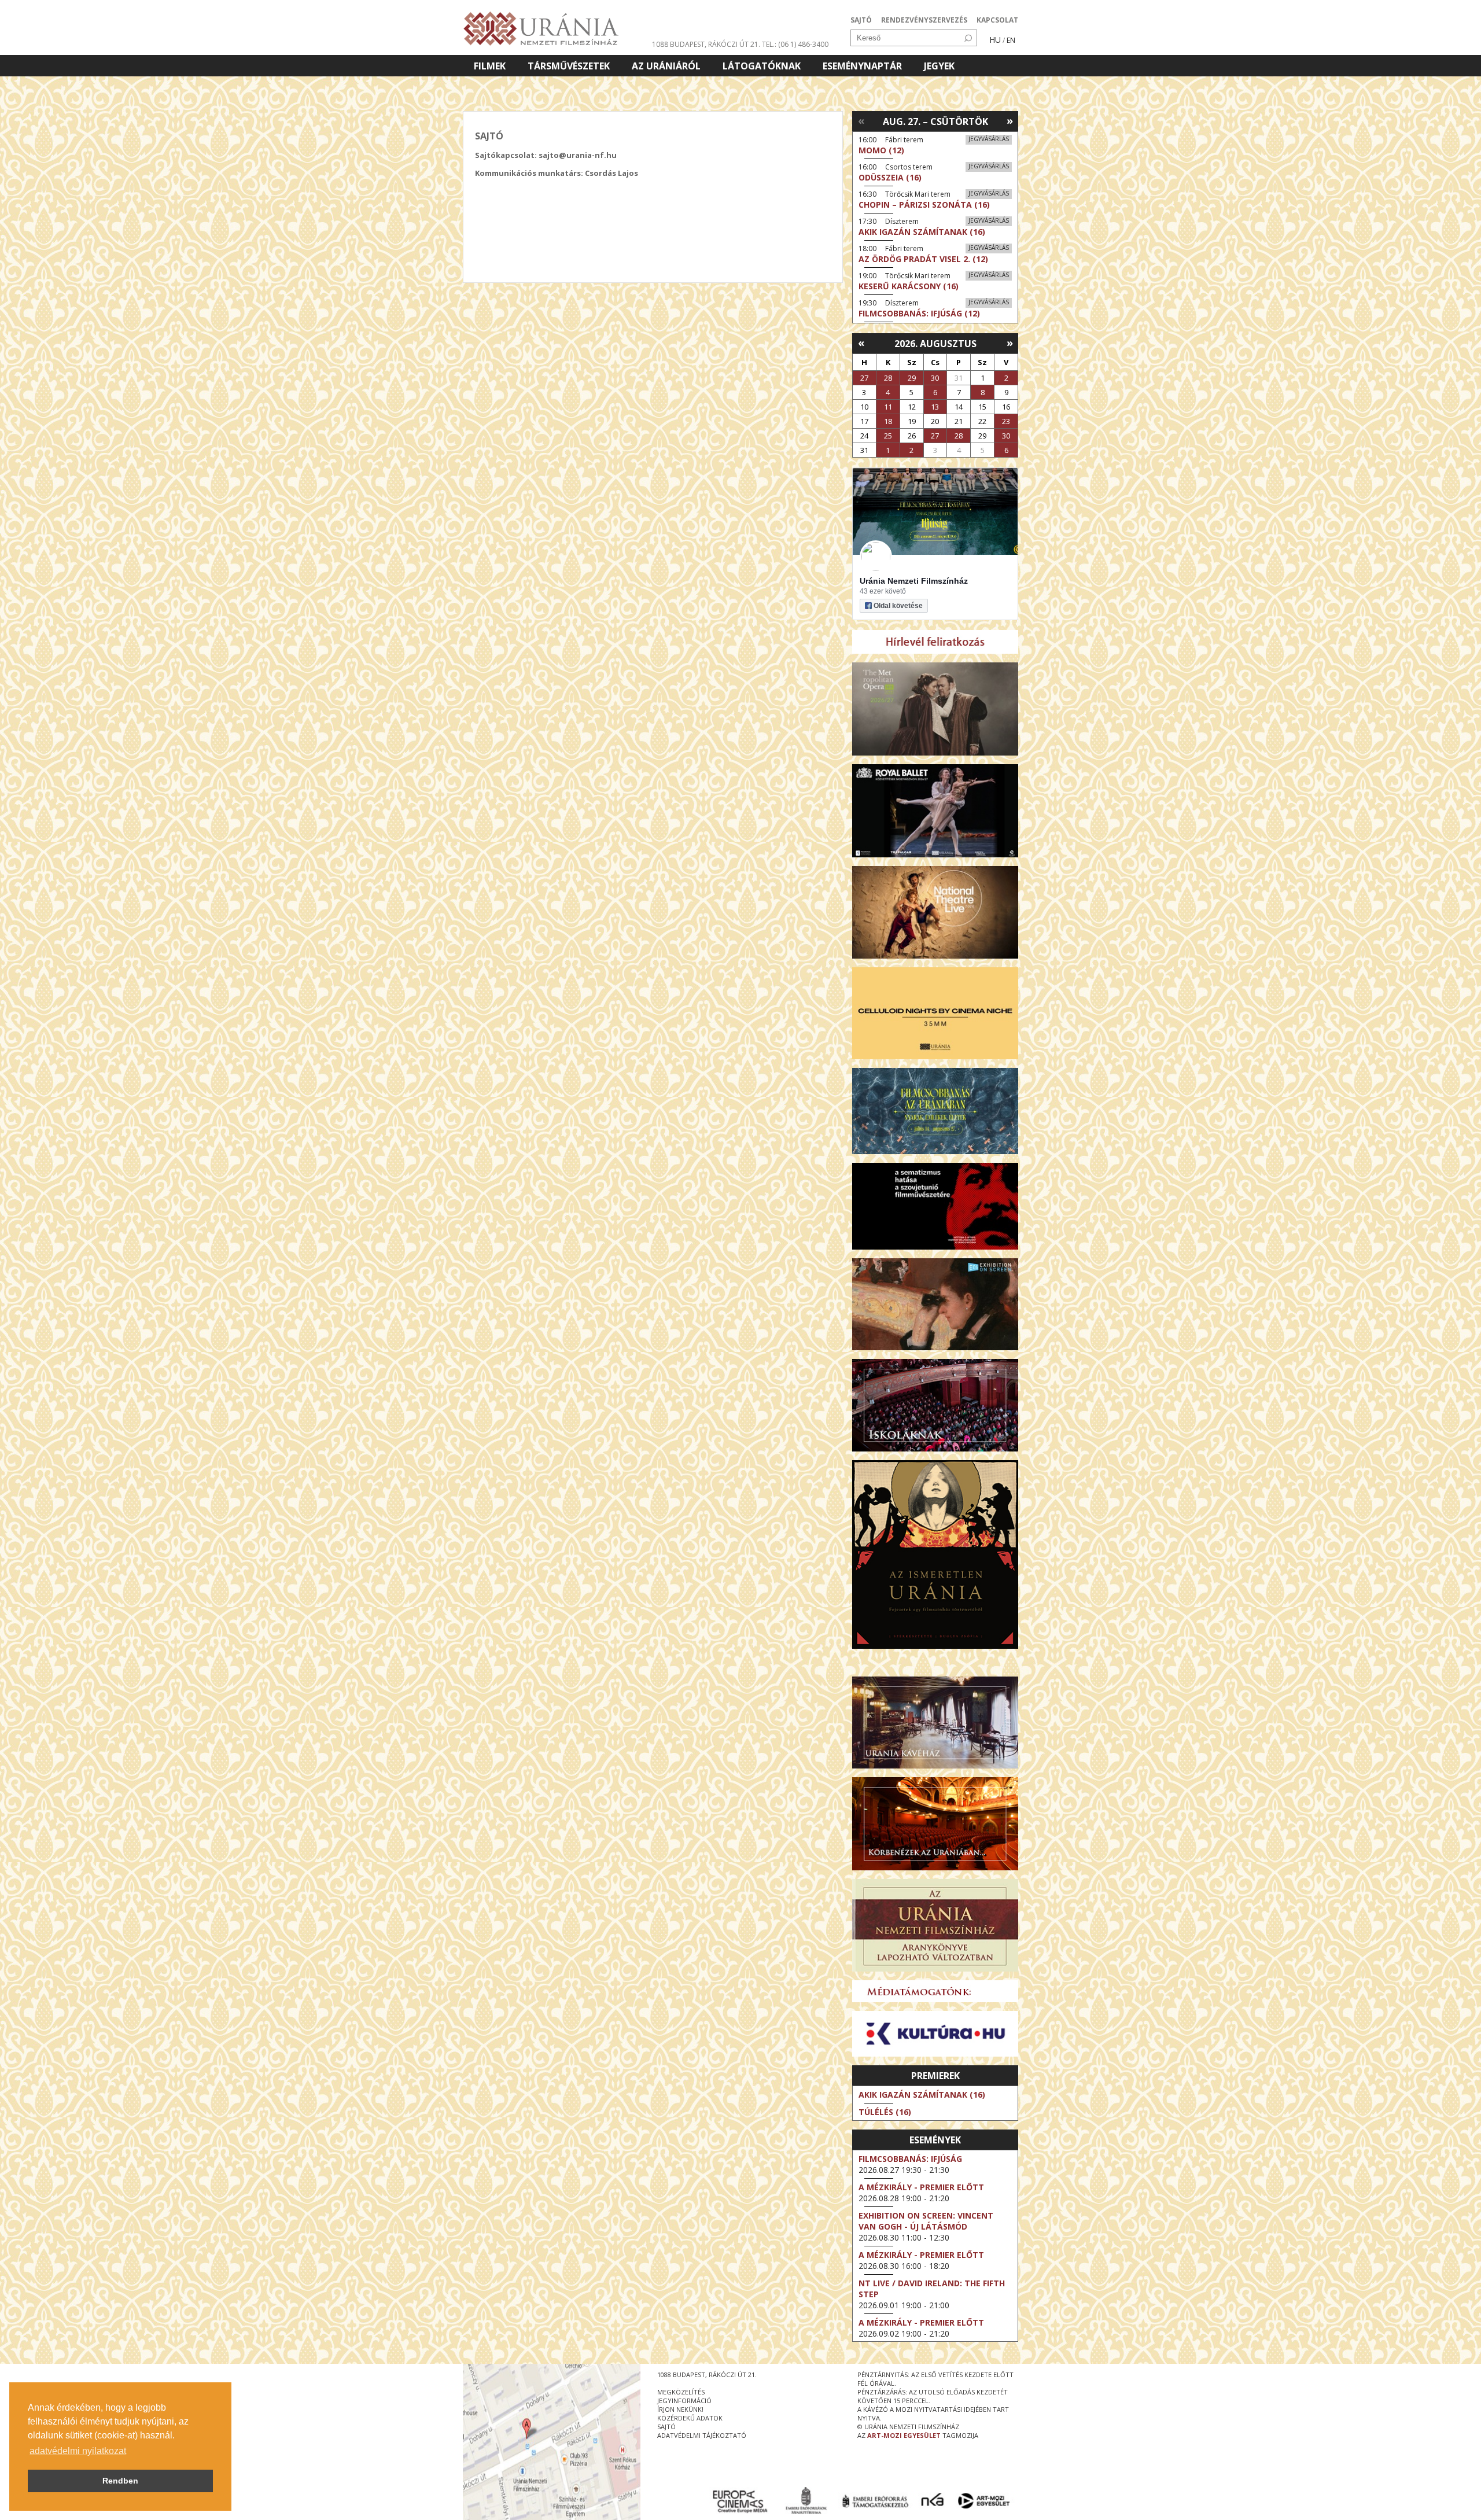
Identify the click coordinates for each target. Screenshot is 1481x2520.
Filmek (490, 66)
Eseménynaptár (862, 66)
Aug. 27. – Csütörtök (935, 121)
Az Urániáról (666, 66)
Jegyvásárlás (989, 139)
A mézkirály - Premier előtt (921, 2187)
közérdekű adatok (690, 2418)
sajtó (666, 2427)
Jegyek (939, 66)
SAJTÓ (861, 20)
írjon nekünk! (680, 2409)
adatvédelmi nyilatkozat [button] (78, 2451)
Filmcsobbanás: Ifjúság (910, 2159)
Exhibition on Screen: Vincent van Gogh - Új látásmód (926, 2221)
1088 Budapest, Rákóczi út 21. (706, 44)
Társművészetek (569, 66)
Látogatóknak (762, 66)
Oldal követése (898, 606)
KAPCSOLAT (997, 20)
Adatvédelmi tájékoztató (702, 2435)
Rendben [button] (120, 2481)
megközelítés (681, 2392)
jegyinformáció (684, 2401)
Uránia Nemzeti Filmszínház (914, 581)
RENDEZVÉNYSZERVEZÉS (924, 20)
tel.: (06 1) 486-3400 (795, 44)
